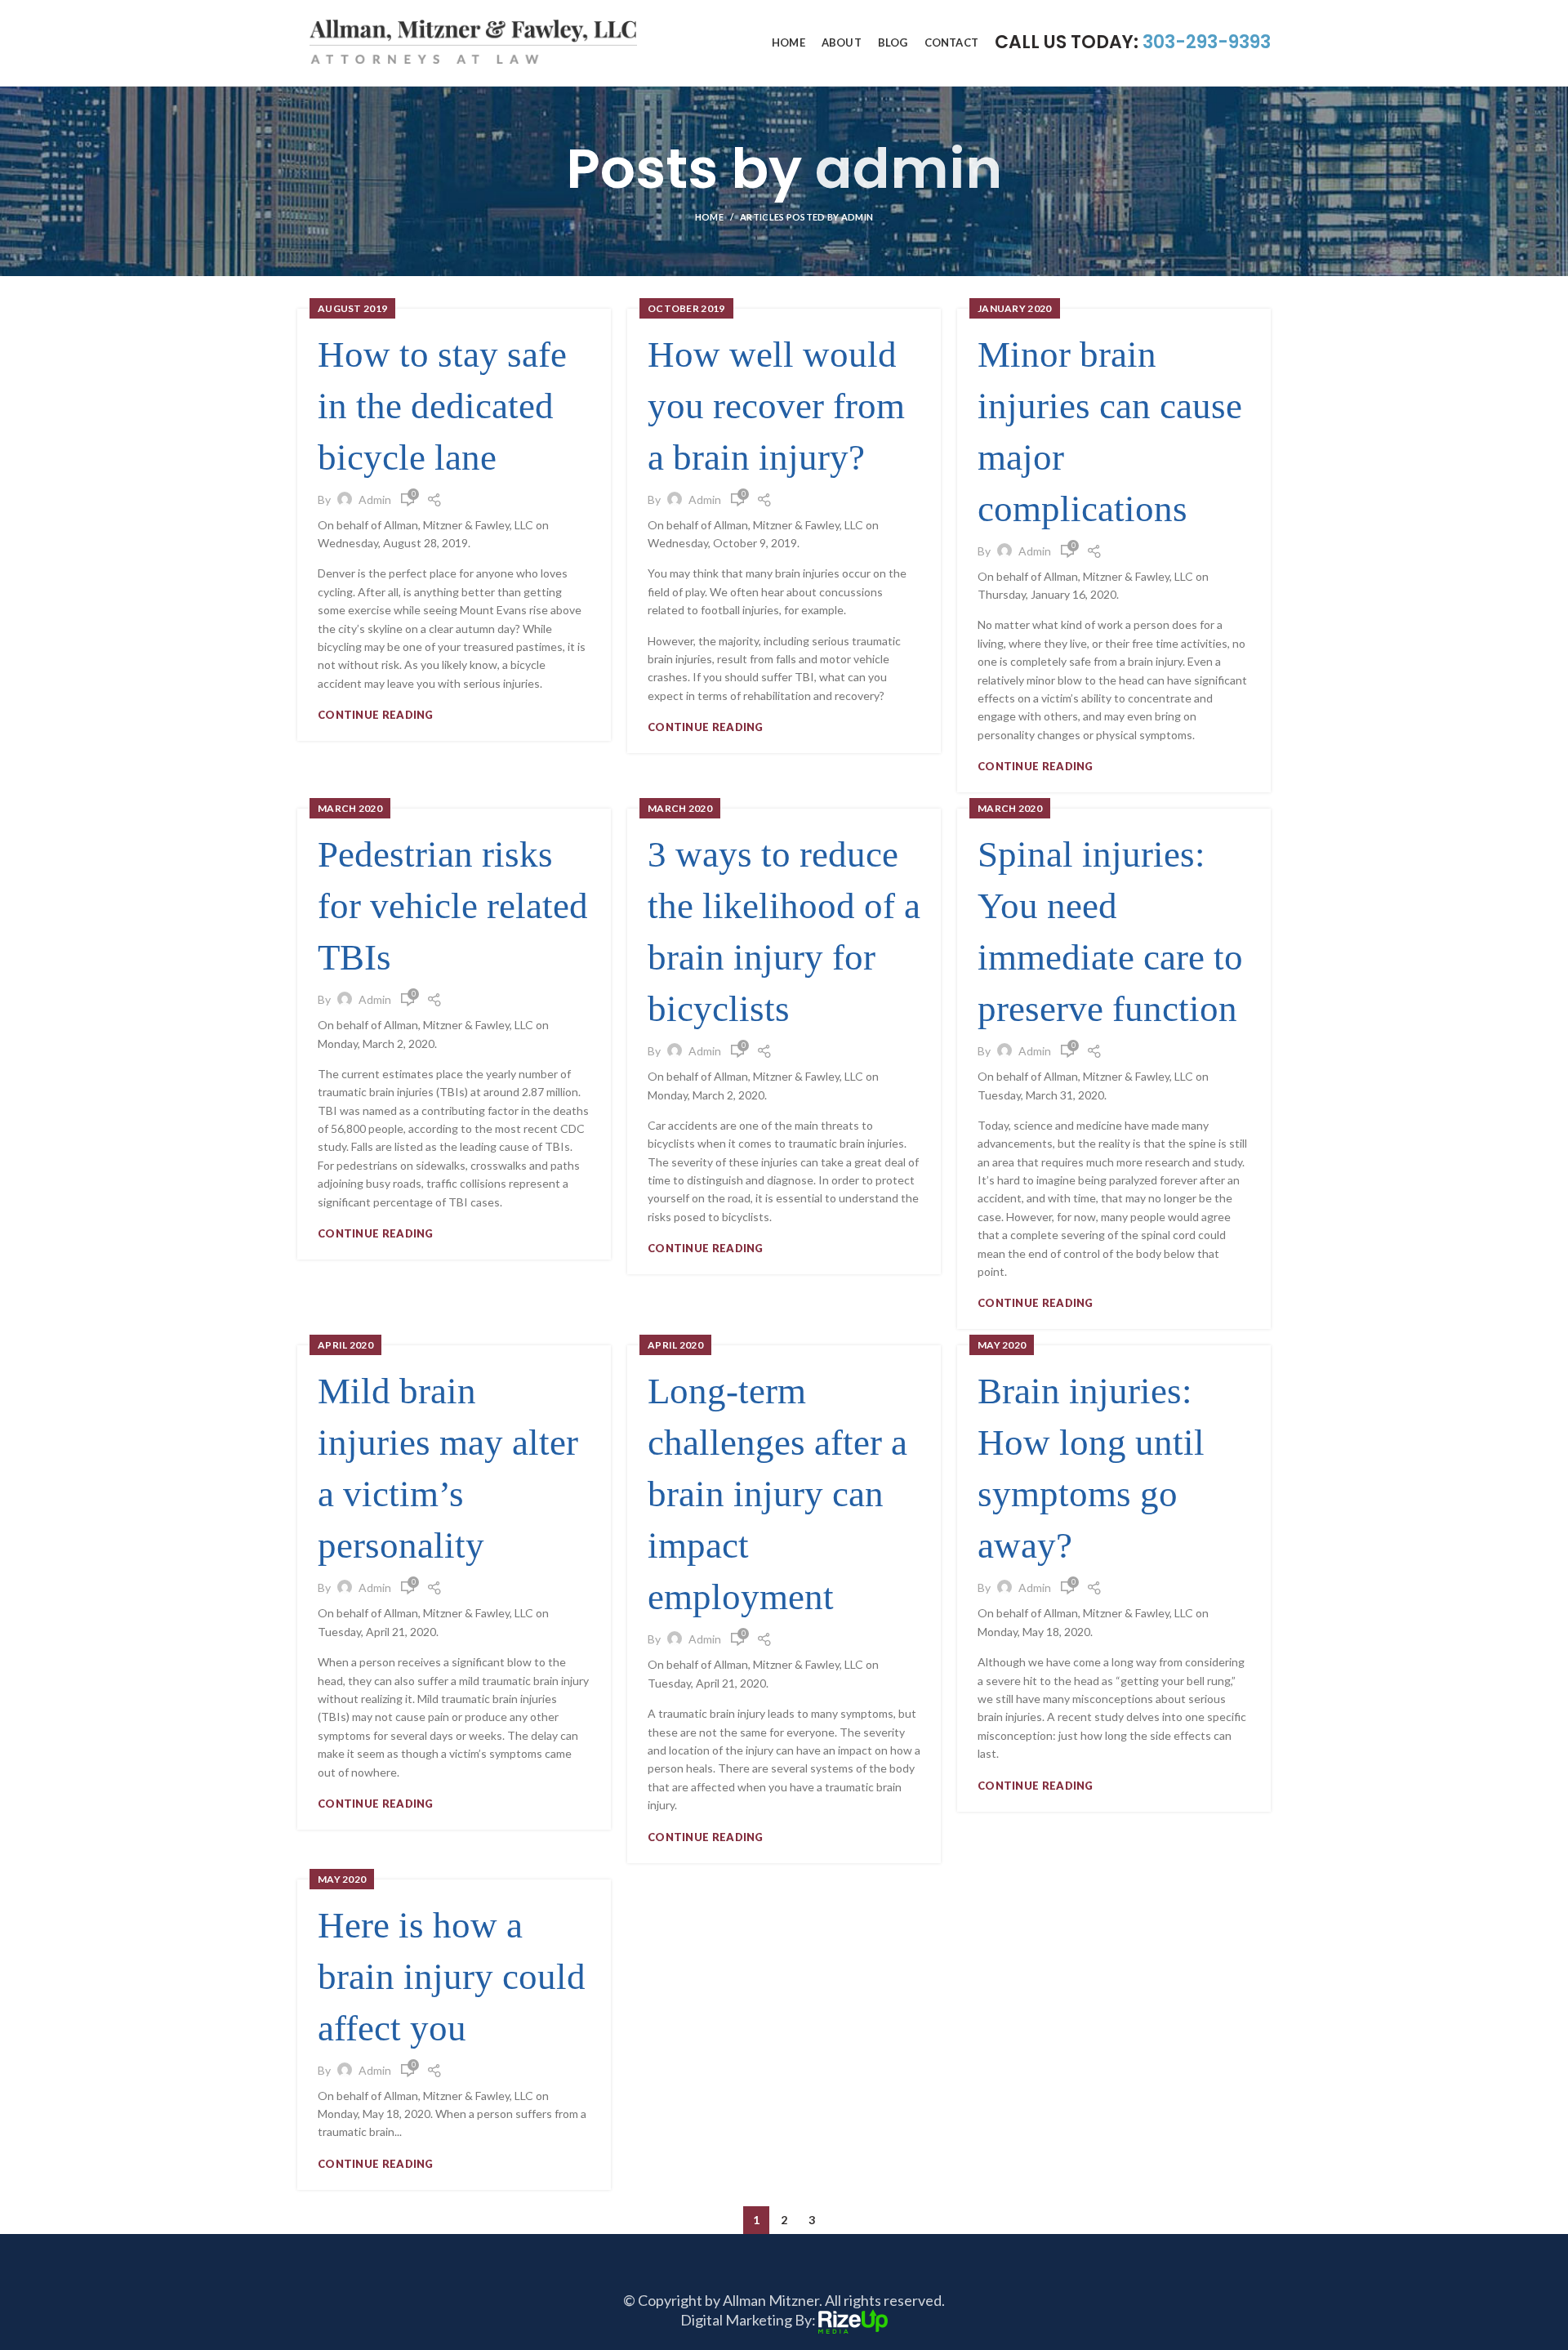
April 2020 (345, 1345)
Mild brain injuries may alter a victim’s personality (448, 1468)
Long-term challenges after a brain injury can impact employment (777, 1494)
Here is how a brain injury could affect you (452, 1977)
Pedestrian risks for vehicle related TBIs (453, 906)
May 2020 (1002, 1345)
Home (709, 217)
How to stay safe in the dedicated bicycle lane (442, 406)
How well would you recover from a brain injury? (776, 406)
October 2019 (686, 308)
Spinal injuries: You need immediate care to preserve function (1110, 932)
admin (909, 169)
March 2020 (350, 808)
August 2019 (352, 308)
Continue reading (376, 715)
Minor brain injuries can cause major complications (1110, 432)
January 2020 (1015, 308)
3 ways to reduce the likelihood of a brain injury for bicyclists (784, 932)
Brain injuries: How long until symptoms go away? (1091, 1468)
